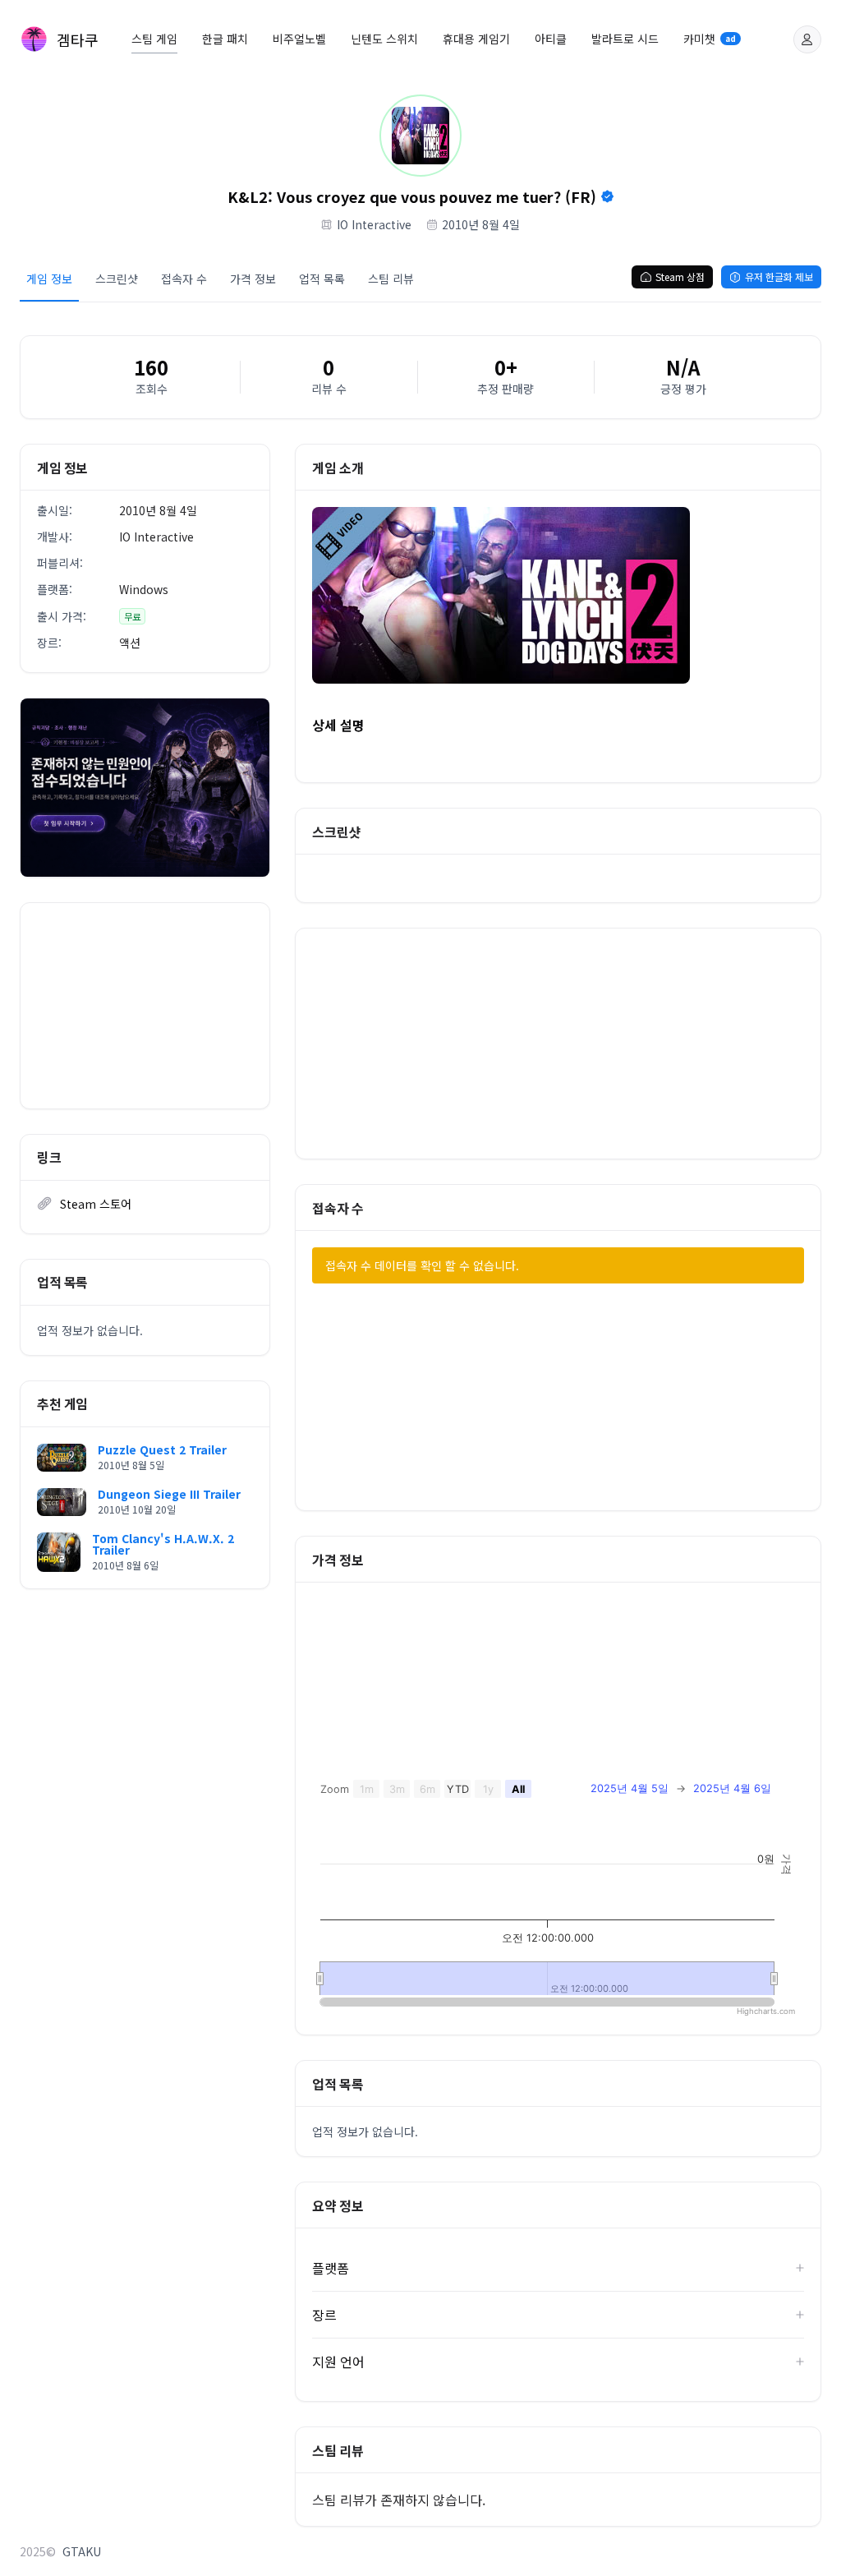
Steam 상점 (680, 276)
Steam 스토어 (96, 1204)
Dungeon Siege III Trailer (169, 1494)
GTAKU (82, 2551)
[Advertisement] (145, 1006)
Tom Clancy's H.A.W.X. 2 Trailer (163, 1544)
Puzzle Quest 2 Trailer (162, 1449)
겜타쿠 (78, 39)
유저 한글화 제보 (779, 276)
